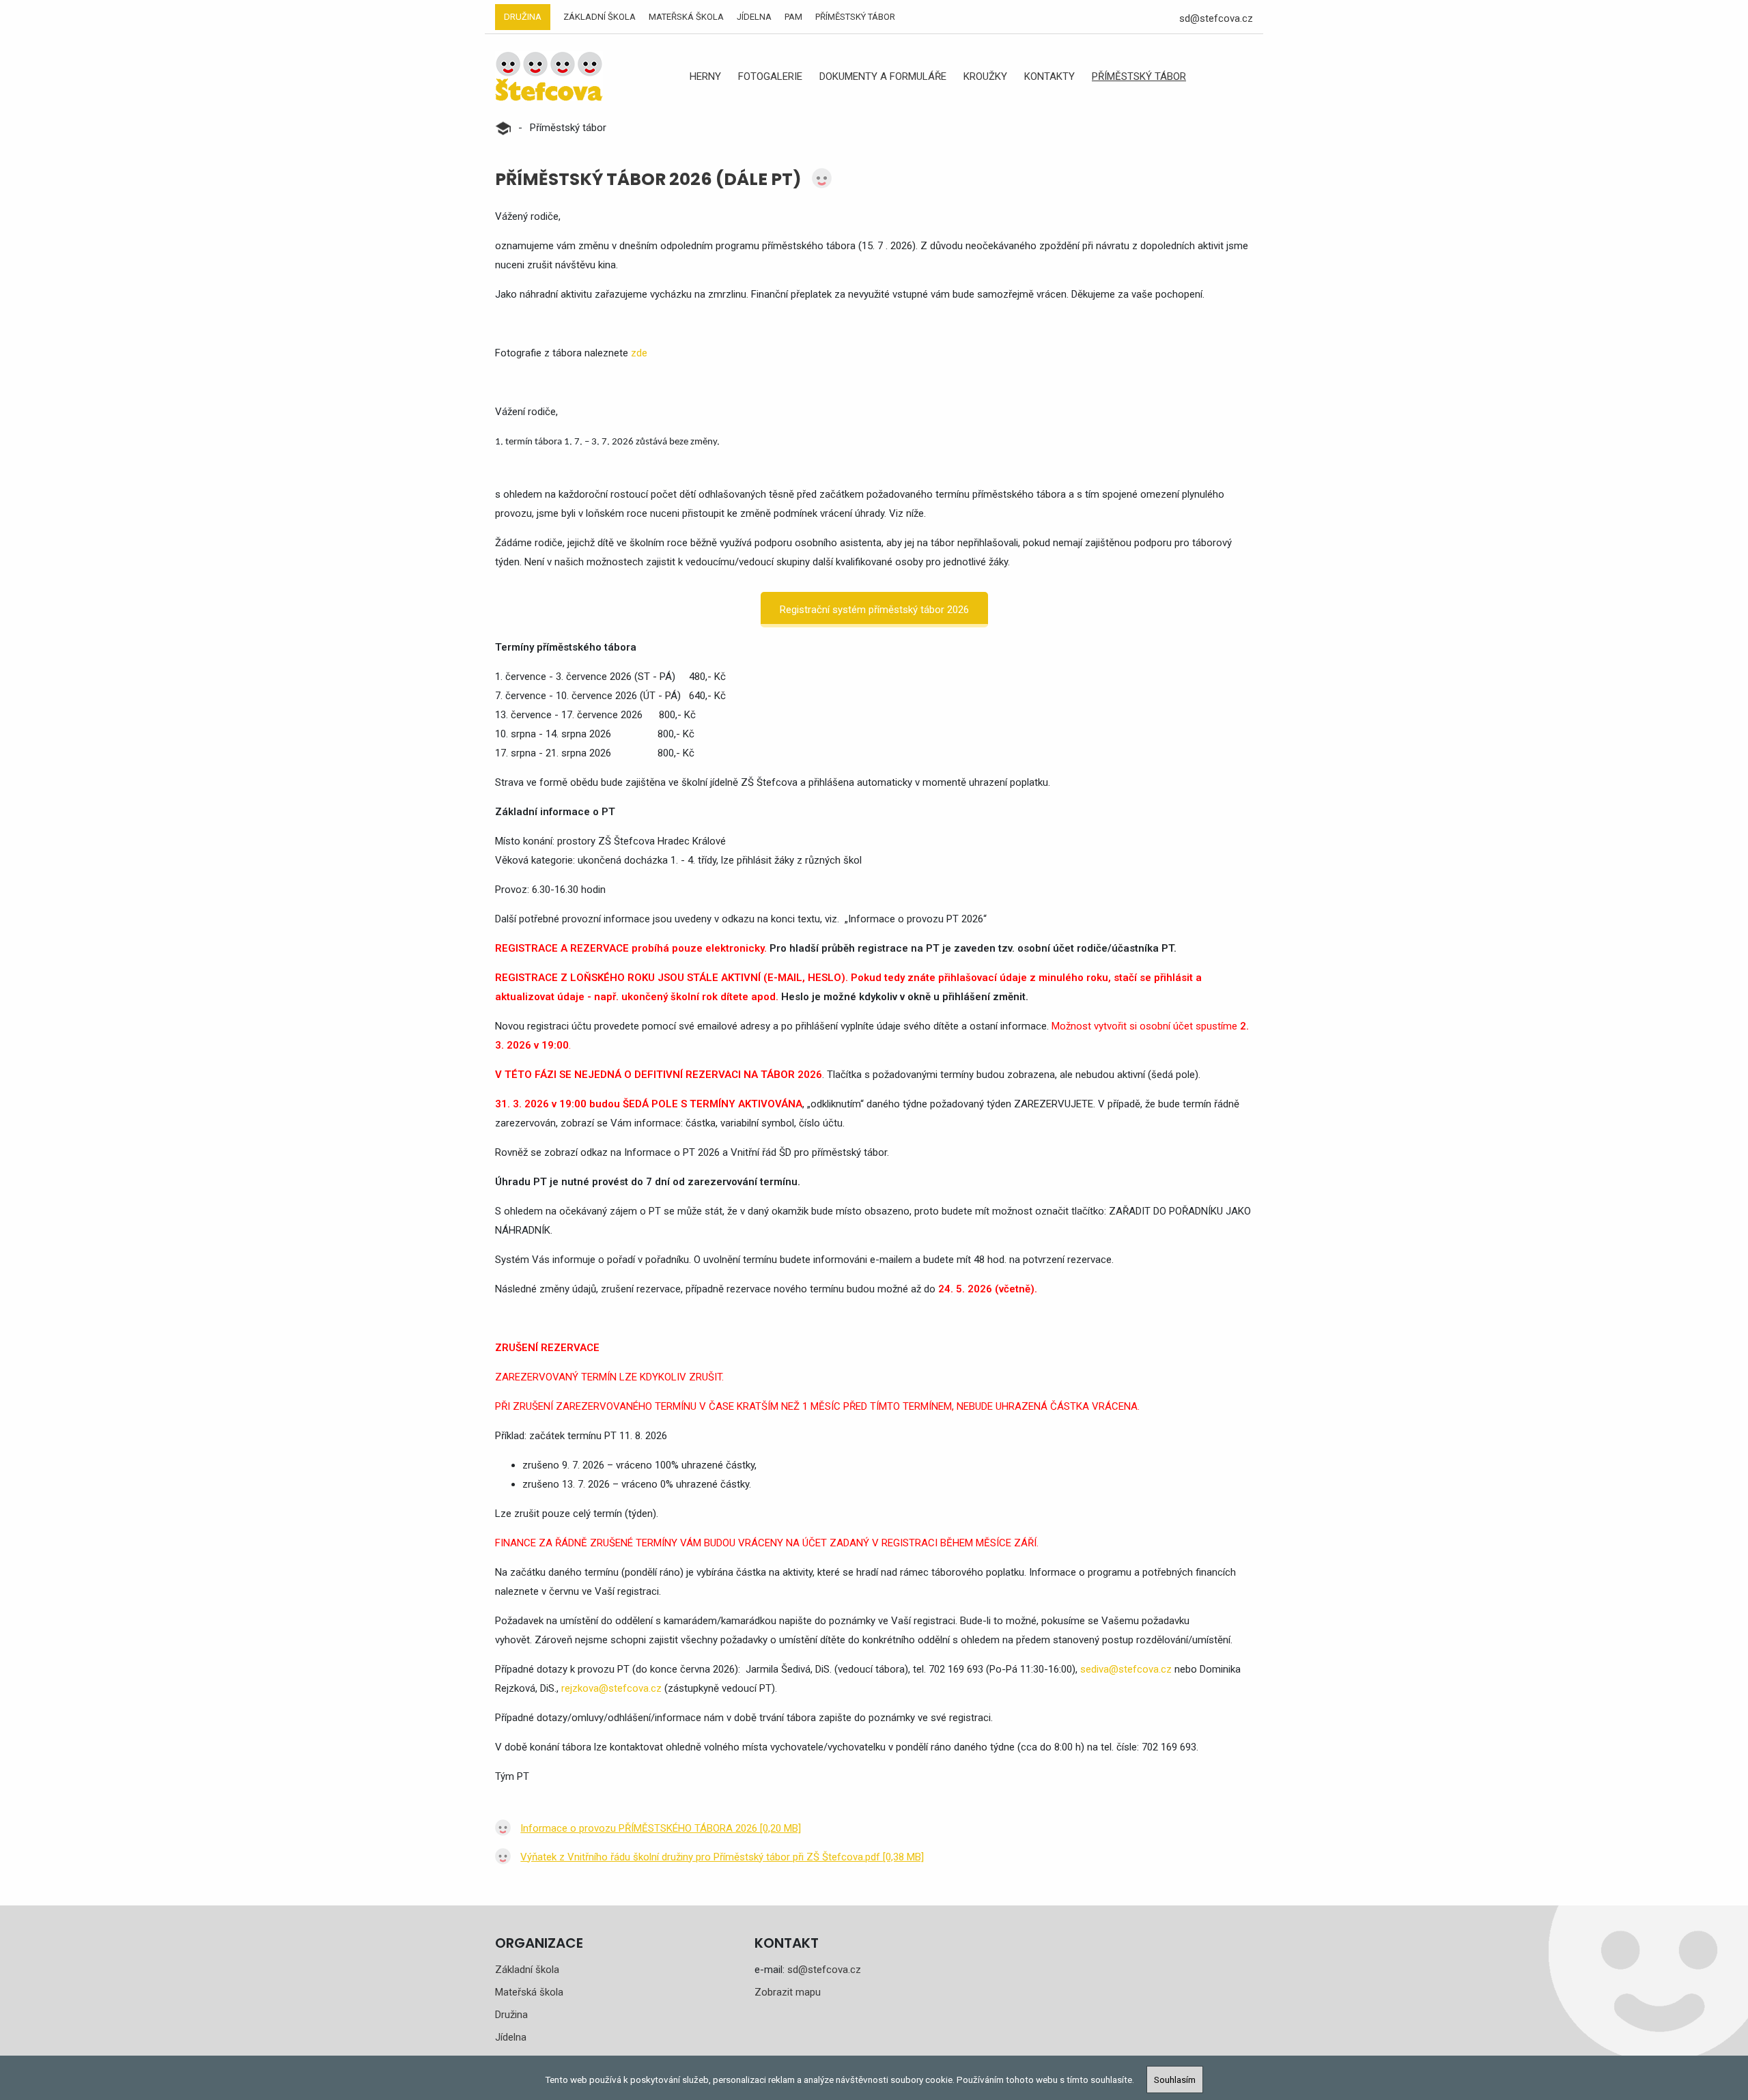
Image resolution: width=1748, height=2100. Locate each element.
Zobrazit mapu (788, 1992)
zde (639, 353)
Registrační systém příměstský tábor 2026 (874, 610)
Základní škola (600, 17)
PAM (793, 17)
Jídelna (754, 17)
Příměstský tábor (855, 17)
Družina (523, 17)
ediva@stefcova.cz (1129, 1669)
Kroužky (985, 76)
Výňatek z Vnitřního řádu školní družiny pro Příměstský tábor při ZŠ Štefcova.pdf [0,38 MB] (722, 1857)
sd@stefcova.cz (1216, 18)
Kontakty (1049, 76)
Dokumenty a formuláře (883, 76)
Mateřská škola (686, 17)
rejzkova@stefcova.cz (611, 1688)
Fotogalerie (770, 76)
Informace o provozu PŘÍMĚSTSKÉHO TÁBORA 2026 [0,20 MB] (661, 1828)
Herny (705, 76)
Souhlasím (1175, 2080)
